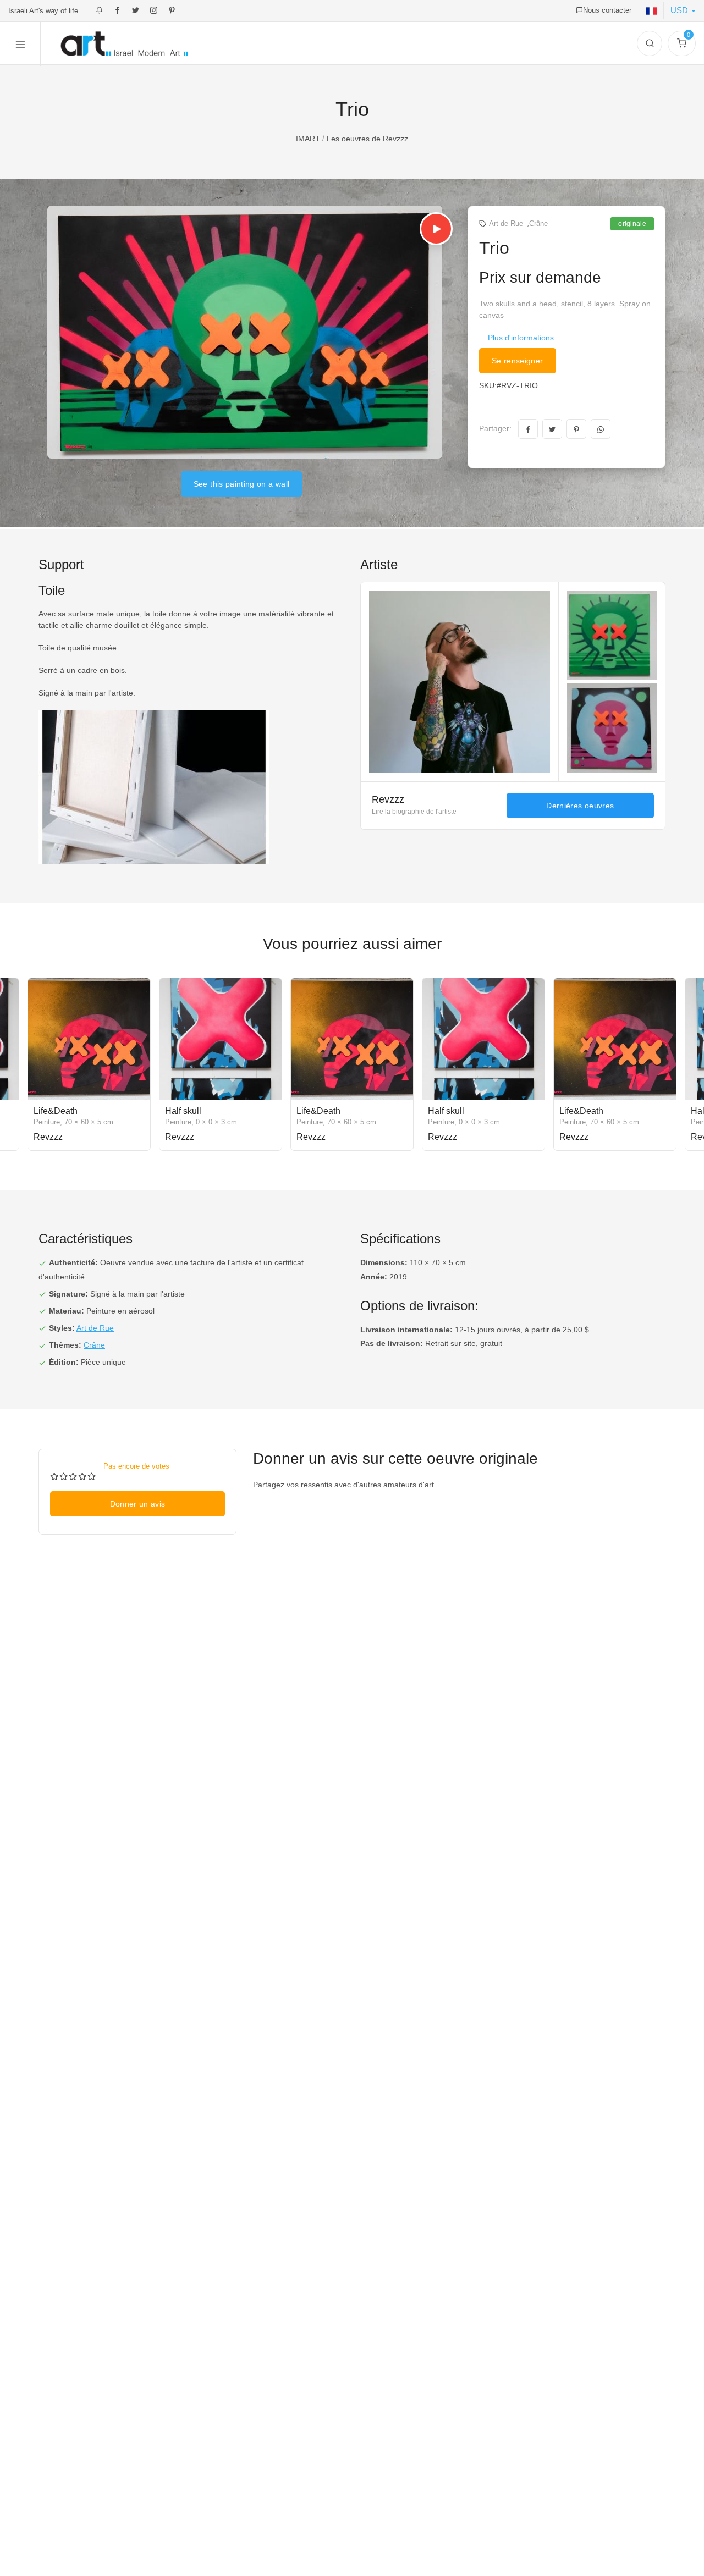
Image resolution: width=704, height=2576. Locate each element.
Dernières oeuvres (580, 806)
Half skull (183, 1111)
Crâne (538, 224)
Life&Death (56, 1111)
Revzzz (389, 799)
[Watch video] (436, 229)
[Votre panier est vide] (682, 43)
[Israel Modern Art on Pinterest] (172, 11)
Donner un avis (138, 1504)
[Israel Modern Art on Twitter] (136, 11)
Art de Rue (506, 224)
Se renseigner (518, 361)
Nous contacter (607, 10)
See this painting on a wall (241, 484)
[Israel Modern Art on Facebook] (117, 11)
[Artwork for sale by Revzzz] (513, 682)
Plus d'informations (521, 338)
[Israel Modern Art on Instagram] (154, 11)
